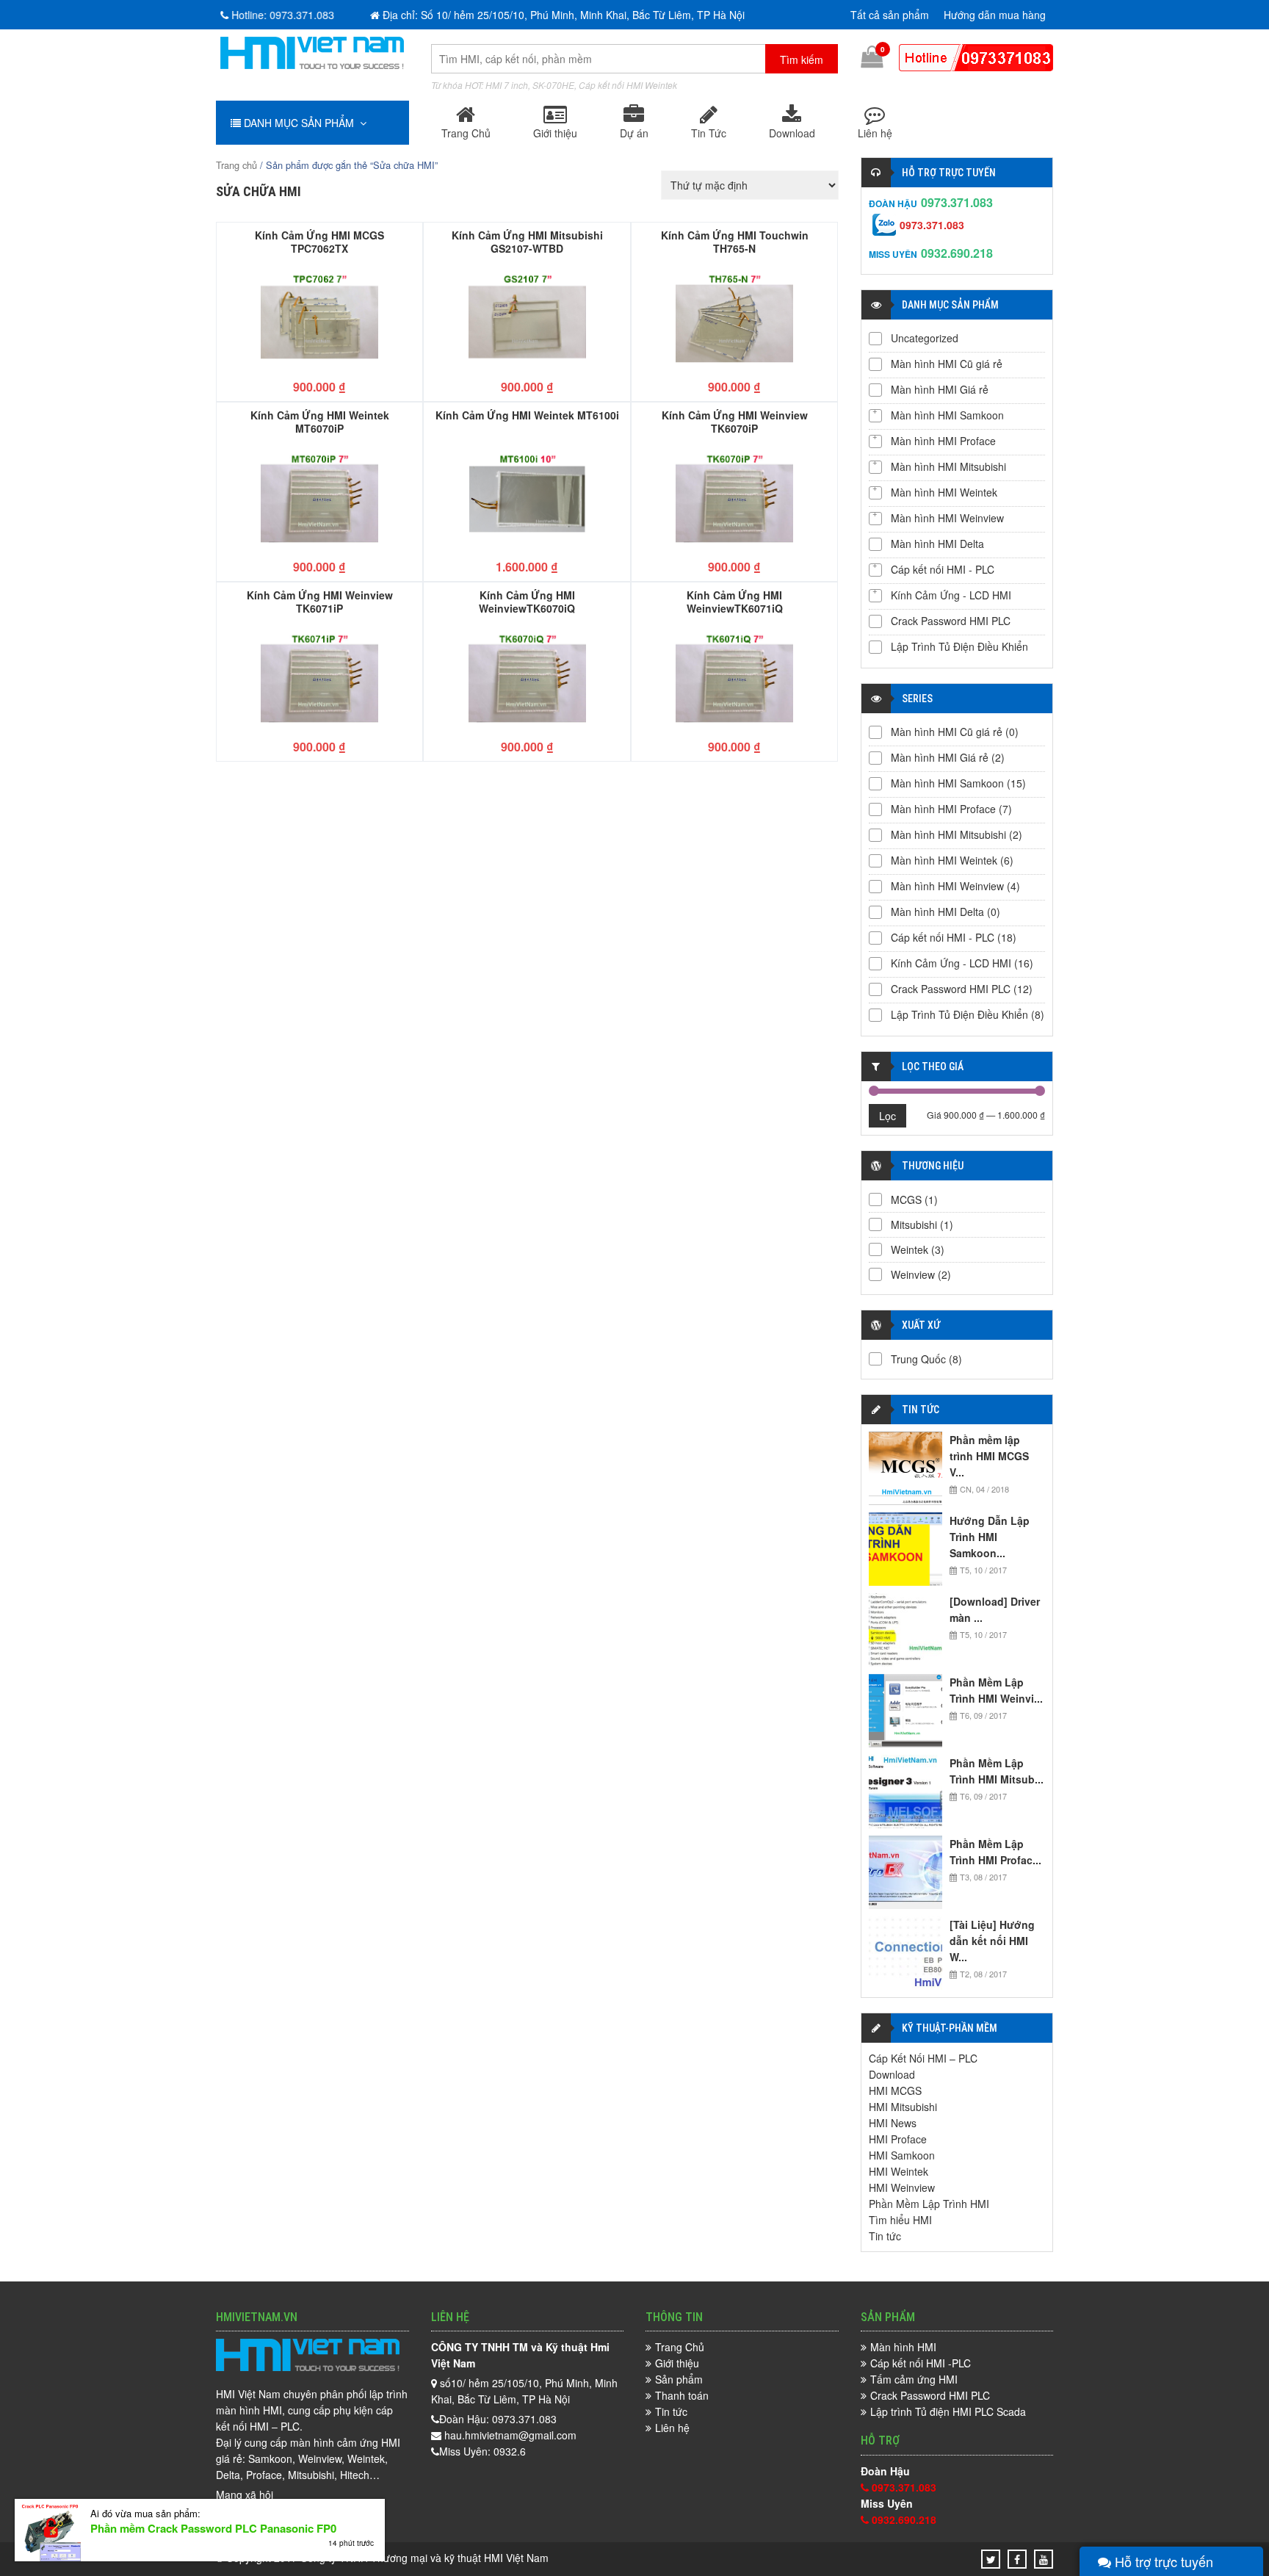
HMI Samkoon (902, 2155)
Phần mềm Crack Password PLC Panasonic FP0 (213, 2528)
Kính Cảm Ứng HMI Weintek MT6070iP (320, 421)
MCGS (906, 1199)
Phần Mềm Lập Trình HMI (929, 2204)
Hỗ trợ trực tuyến (1162, 2561)
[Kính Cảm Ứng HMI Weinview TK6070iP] (734, 498)
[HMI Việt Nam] (312, 65)
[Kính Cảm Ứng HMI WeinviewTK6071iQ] (734, 678)
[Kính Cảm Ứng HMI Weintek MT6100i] (527, 498)
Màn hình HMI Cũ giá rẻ (947, 364)
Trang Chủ (466, 133)
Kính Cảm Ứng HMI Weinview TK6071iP (320, 601)
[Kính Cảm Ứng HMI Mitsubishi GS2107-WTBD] (527, 318)
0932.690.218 (957, 253)
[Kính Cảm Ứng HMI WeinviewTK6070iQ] (527, 678)
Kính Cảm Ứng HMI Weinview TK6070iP (735, 421)
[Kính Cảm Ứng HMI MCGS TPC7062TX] (319, 318)
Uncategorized (925, 338)
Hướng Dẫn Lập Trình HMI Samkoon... (990, 1537)
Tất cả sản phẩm (890, 15)
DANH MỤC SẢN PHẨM (300, 123)
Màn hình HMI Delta (937, 544)
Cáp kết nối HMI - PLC (943, 569)
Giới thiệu (555, 133)
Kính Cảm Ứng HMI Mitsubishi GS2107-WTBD (527, 241)
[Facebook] (1017, 2559)
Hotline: (279, 15)
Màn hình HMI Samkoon (947, 415)
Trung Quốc (918, 1359)
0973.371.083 (957, 202)
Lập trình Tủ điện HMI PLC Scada (948, 2411)
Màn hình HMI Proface (943, 441)
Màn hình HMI (903, 2347)
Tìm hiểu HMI (900, 2220)
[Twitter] (991, 2559)
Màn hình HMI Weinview (947, 518)
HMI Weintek (899, 2171)
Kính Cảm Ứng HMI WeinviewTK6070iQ (527, 601)
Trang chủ (236, 165)
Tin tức (885, 2236)
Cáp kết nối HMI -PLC (921, 2363)
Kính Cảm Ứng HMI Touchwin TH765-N (735, 241)
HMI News (893, 2123)
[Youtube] (1044, 2559)
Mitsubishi (914, 1224)
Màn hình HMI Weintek (944, 492)
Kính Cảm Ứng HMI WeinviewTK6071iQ (735, 601)
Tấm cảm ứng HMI (914, 2379)
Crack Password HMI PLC (951, 621)
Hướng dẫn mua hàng (995, 15)
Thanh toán (682, 2395)
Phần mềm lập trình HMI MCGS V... (989, 1456)
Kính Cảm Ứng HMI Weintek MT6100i (527, 415)
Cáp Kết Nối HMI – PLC (923, 2058)
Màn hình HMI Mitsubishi (948, 466)
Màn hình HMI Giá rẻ (940, 389)
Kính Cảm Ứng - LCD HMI (951, 595)
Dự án (634, 133)
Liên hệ (875, 133)
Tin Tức (709, 133)
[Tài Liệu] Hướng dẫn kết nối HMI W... (992, 1941)
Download (792, 133)
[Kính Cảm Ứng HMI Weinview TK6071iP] (319, 678)
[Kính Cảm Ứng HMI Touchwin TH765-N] (734, 318)
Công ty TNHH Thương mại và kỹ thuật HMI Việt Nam (424, 2558)
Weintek (910, 1249)
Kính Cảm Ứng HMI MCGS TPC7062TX (319, 241)
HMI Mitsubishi (903, 2107)
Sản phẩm (679, 2379)
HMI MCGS (895, 2090)
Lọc (887, 1116)
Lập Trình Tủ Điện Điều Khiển (959, 646)
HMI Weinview (902, 2187)
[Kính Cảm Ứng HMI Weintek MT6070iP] (319, 498)
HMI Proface (898, 2139)
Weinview (913, 1274)
